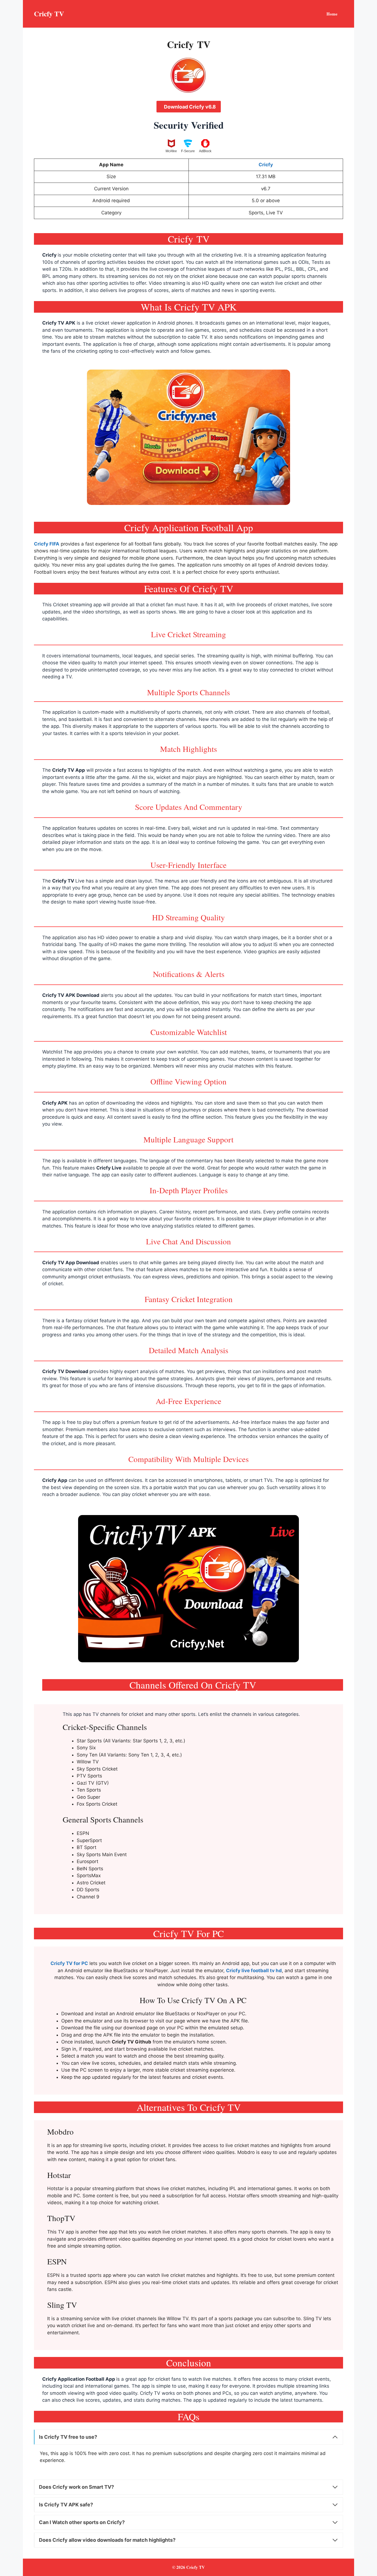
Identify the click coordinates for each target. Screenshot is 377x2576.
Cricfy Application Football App (79, 2379)
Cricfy (49, 255)
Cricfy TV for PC (69, 1963)
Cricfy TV (49, 14)
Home (332, 14)
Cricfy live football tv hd (254, 1971)
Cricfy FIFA (47, 544)
